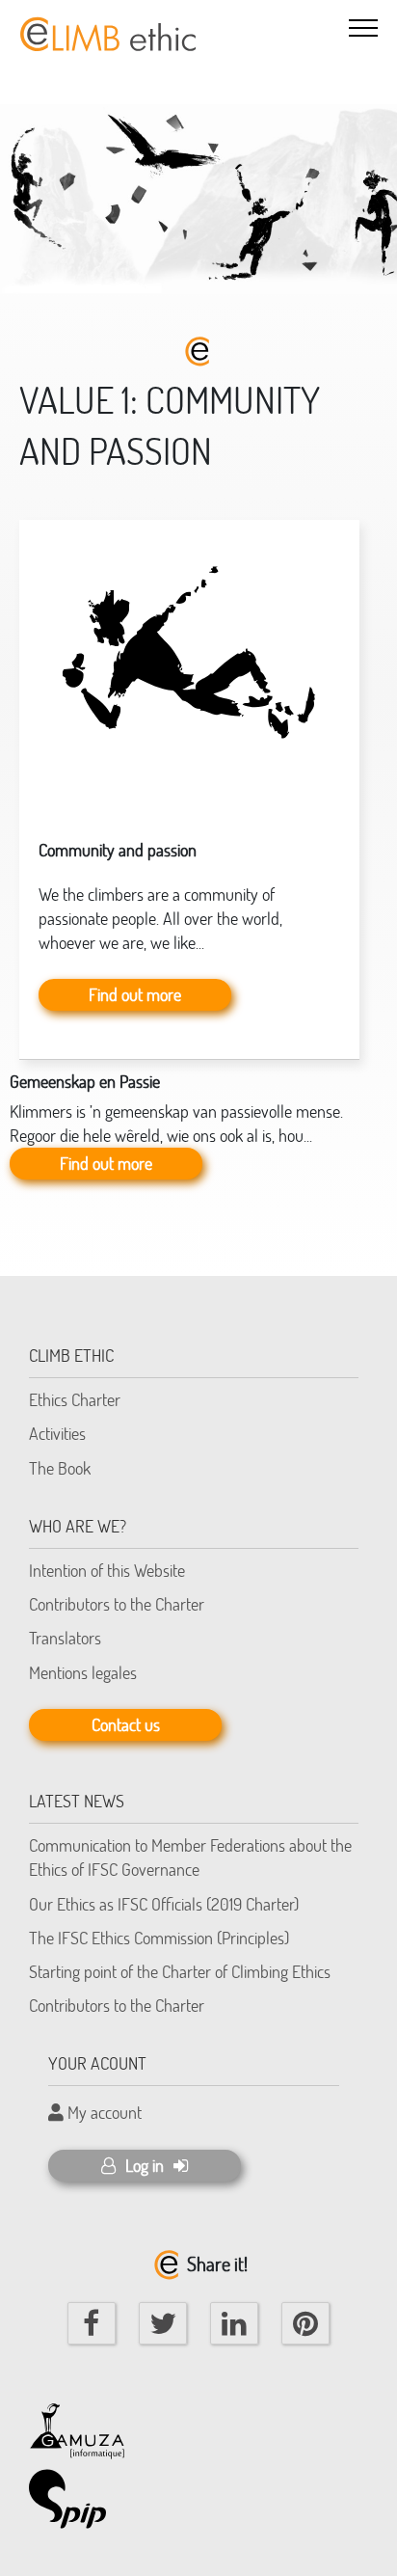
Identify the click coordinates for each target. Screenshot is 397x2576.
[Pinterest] (305, 2323)
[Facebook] (92, 2323)
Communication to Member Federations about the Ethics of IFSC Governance (190, 1857)
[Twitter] (163, 2323)
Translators (65, 1638)
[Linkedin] (234, 2323)
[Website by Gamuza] (77, 2422)
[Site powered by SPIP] (77, 2499)
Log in (145, 2165)
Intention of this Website (107, 1570)
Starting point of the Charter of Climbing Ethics (180, 1971)
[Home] (106, 25)
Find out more (135, 994)
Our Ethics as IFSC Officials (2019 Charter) (164, 1904)
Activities (57, 1433)
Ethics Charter (75, 1399)
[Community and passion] (189, 664)
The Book (60, 1468)
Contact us (126, 1724)
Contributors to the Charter (117, 1604)
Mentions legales (83, 1672)
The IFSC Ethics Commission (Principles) (159, 1938)
